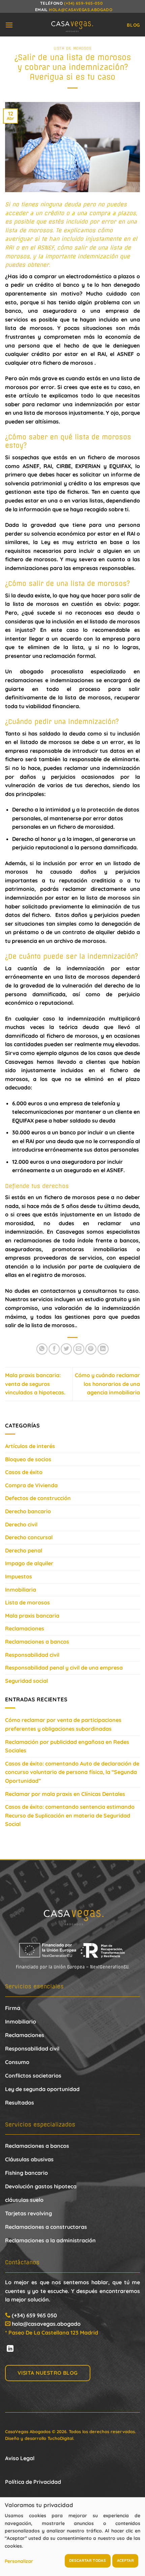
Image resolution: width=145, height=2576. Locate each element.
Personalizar (19, 2561)
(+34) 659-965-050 (83, 3)
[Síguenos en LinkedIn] (10, 2349)
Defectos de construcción (38, 1498)
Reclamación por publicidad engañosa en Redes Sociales (67, 1746)
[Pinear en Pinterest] (91, 1349)
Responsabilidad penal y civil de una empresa (64, 1668)
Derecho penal (24, 1550)
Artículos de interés (30, 1446)
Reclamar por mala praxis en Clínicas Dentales (65, 1794)
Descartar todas (88, 2560)
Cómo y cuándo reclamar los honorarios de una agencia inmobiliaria (107, 1384)
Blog (133, 25)
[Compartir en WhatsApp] (42, 1349)
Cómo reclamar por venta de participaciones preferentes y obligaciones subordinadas (63, 1724)
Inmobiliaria (21, 1590)
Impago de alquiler (29, 1563)
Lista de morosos (73, 48)
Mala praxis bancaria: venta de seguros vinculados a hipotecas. (35, 1384)
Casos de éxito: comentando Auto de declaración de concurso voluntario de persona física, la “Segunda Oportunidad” (72, 1772)
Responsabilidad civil (32, 1655)
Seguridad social (26, 1681)
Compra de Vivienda (31, 1485)
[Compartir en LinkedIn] (103, 1349)
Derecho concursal (29, 1537)
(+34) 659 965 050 (34, 2315)
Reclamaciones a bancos (37, 1642)
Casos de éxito (24, 1472)
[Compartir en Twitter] (66, 1349)
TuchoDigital (60, 2438)
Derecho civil (21, 1524)
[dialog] (72, 2536)
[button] (9, 25)
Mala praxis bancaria (32, 1616)
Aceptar (125, 2560)
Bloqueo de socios (28, 1459)
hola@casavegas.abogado (81, 10)
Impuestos (19, 1576)
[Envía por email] (79, 1349)
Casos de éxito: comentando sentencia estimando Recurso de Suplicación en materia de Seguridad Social (70, 1815)
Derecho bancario (28, 1511)
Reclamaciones (25, 1628)
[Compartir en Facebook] (54, 1349)
